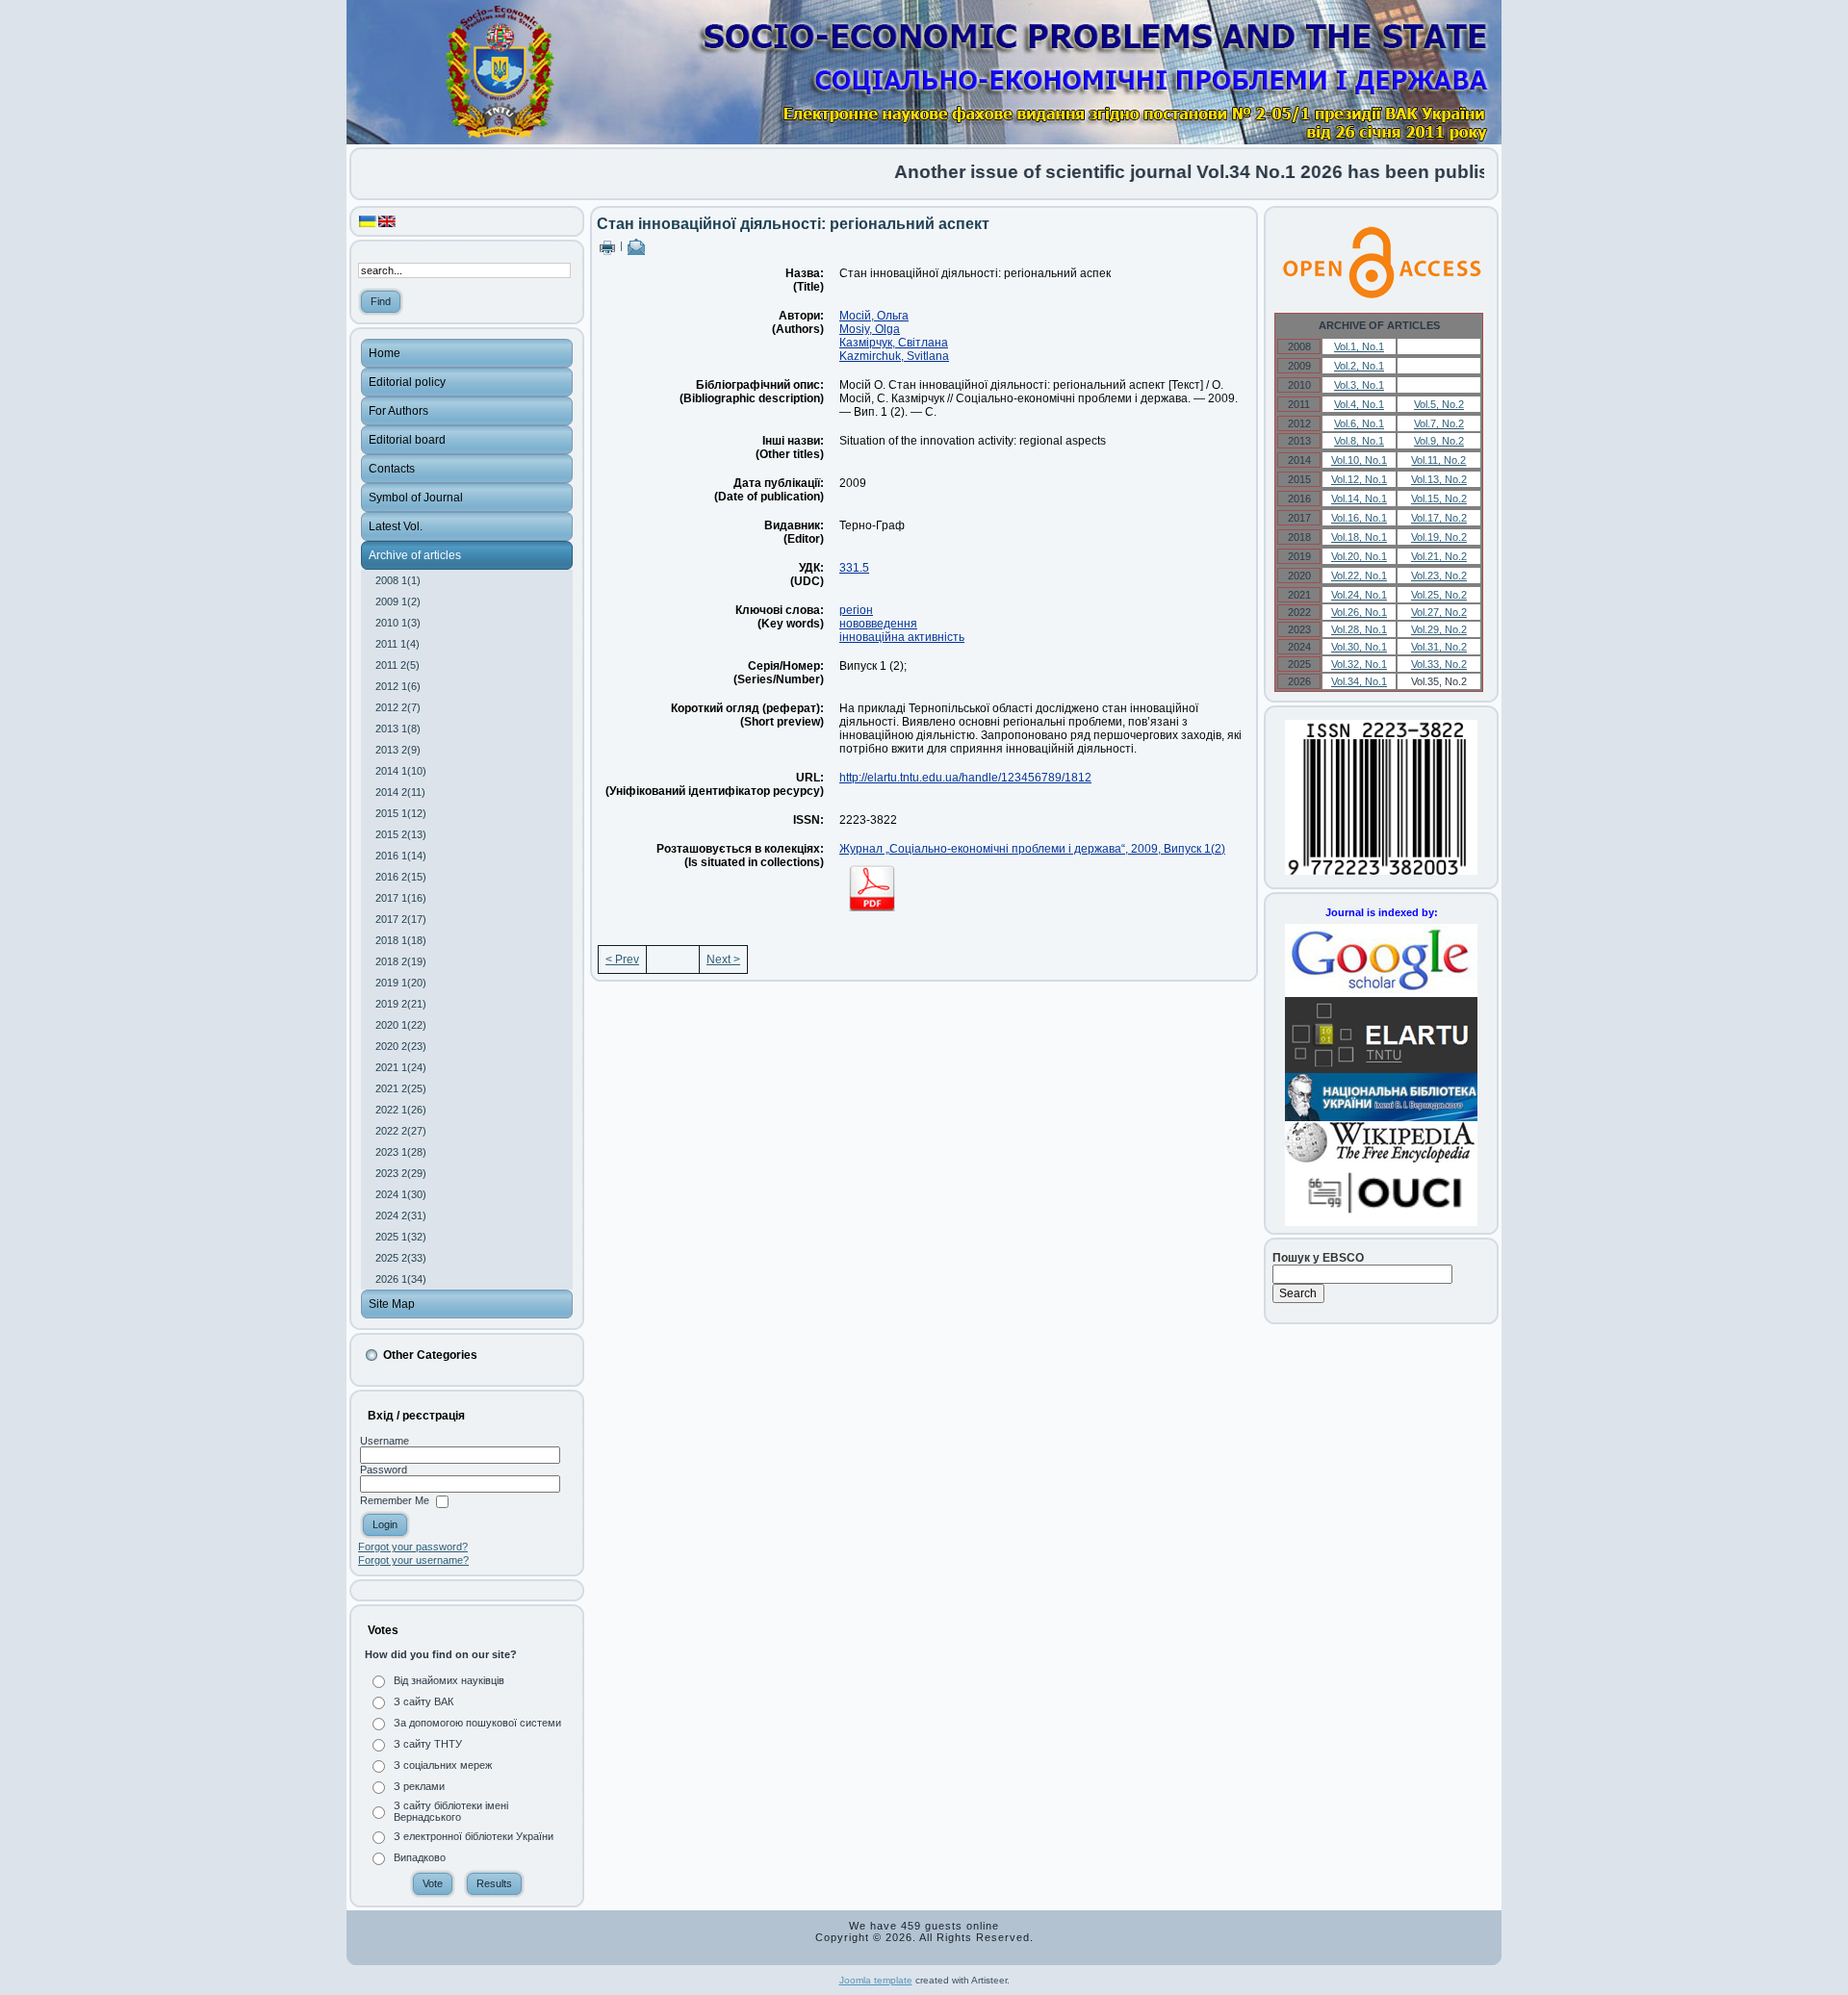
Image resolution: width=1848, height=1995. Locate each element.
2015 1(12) (401, 813)
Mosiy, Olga (870, 329)
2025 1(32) (401, 1237)
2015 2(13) (401, 834)
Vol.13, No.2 (1439, 479)
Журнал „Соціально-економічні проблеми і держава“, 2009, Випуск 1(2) (1032, 849)
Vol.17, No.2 (1439, 518)
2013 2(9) (398, 750)
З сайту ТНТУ (428, 1744)
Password (384, 1470)
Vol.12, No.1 (1359, 479)
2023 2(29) (401, 1173)
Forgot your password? (413, 1547)
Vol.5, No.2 (1439, 404)
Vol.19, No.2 (1439, 537)
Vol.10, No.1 (1359, 460)
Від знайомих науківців (449, 1680)
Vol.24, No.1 (1359, 595)
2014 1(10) (401, 771)
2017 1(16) (401, 898)
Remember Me (395, 1501)
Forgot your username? (413, 1560)
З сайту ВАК (423, 1701)
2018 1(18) (401, 940)
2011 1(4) (398, 644)
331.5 (854, 568)
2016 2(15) (401, 877)
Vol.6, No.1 (1359, 423)
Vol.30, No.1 (1359, 647)
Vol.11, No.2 (1438, 460)
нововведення (878, 624)
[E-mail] (636, 245)
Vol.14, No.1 (1359, 499)
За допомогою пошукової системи (477, 1723)
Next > (723, 959)
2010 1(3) (398, 623)
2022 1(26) (401, 1110)
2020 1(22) (401, 1025)
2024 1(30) (401, 1194)
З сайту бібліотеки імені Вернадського (451, 1811)
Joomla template (876, 1980)
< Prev (622, 959)
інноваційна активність (902, 637)
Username (385, 1441)
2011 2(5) (398, 665)
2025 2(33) (401, 1258)
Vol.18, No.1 (1359, 537)
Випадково (420, 1857)
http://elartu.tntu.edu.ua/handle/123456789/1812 (965, 778)
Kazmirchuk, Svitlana (894, 356)
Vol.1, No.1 (1359, 346)
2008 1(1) (398, 580)
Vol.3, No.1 (1359, 385)
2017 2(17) (401, 919)
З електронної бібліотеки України (474, 1836)
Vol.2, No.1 (1359, 366)
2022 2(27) (401, 1131)
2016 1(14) (401, 856)
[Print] (607, 245)
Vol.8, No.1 (1359, 441)
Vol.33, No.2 (1439, 664)
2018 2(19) (401, 961)
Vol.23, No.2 (1439, 575)
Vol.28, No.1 (1359, 629)
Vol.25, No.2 (1439, 595)
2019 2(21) (401, 1004)
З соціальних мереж (443, 1765)
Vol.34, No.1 (1359, 681)
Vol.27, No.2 (1439, 612)
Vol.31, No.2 (1439, 647)
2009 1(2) (398, 601)
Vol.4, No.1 (1359, 404)
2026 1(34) (401, 1279)
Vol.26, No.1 (1359, 612)
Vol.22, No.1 (1359, 575)
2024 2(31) (401, 1215)
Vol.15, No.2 (1439, 499)
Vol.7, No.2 (1439, 423)
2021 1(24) (401, 1067)
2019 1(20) (401, 983)
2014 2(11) (400, 792)
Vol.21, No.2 (1439, 556)
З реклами (419, 1786)
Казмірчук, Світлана (894, 343)
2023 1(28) (401, 1152)
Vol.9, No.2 (1439, 441)
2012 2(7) (398, 707)
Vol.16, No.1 (1359, 518)
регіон (856, 610)
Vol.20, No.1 (1359, 556)
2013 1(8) (398, 729)
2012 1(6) (398, 686)
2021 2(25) (401, 1088)
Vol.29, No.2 (1439, 629)
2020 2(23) (401, 1046)
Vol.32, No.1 (1359, 664)
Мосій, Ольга (874, 316)
